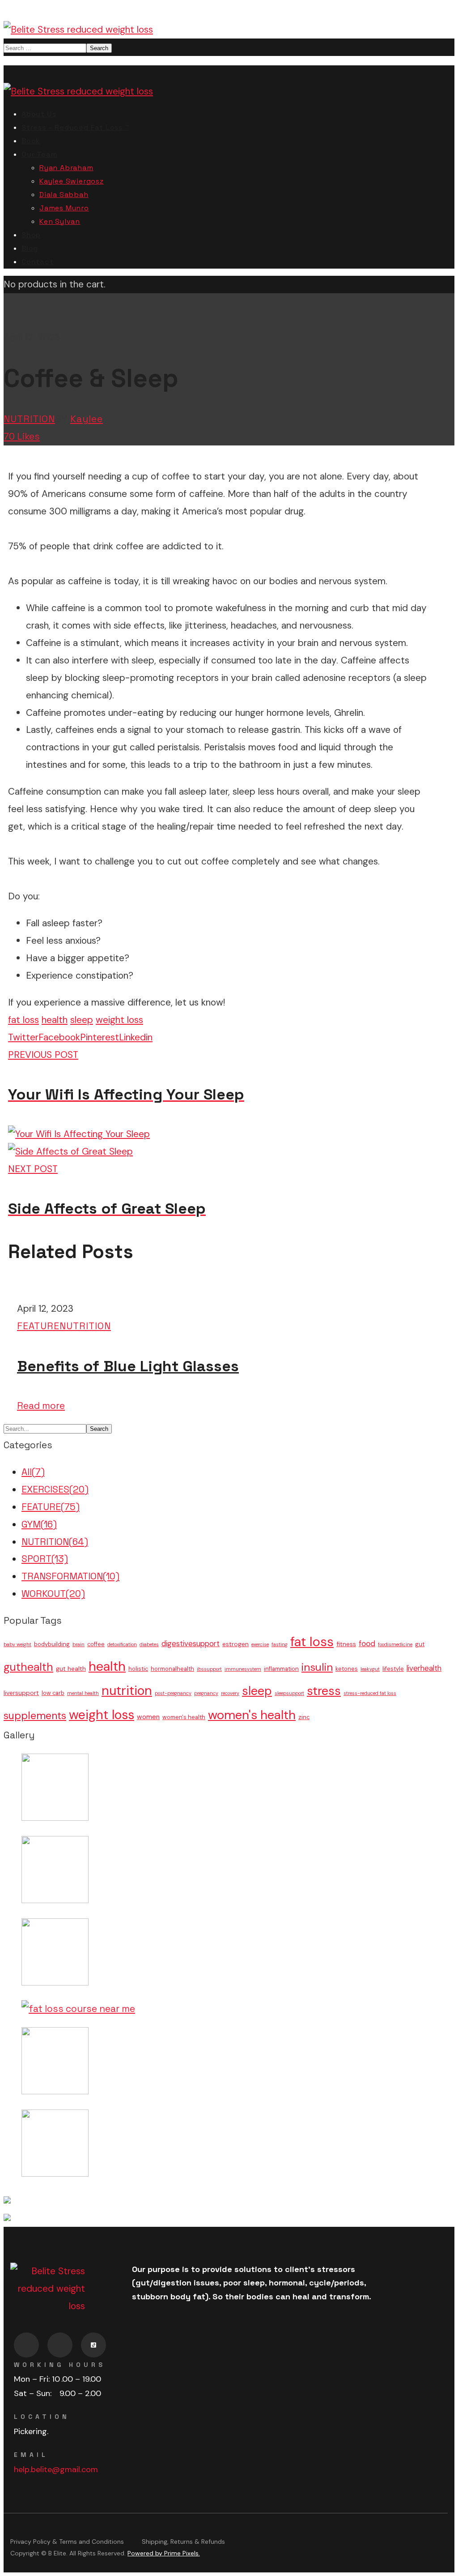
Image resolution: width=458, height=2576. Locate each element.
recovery (230, 1693)
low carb (53, 1693)
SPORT (45, 1559)
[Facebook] (26, 2345)
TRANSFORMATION (70, 1576)
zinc (304, 1717)
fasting (280, 1644)
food (367, 1643)
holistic (138, 1669)
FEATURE (38, 1326)
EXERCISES (55, 1489)
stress (324, 1691)
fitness (346, 1644)
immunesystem (243, 1669)
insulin (317, 1667)
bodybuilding (52, 1644)
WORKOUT (53, 1594)
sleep (82, 1020)
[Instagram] (60, 2345)
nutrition (127, 1691)
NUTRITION (29, 419)
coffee (96, 1644)
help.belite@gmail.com (56, 2469)
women (148, 1717)
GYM (39, 1524)
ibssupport (209, 1669)
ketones (347, 1669)
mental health (83, 1693)
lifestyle (393, 1669)
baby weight (17, 1644)
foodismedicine (395, 1644)
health (55, 1020)
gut (420, 1644)
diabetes (149, 1644)
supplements (35, 1716)
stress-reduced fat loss (370, 1693)
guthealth (28, 1667)
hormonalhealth (172, 1669)
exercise (260, 1644)
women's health (184, 1717)
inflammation (281, 1669)
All (33, 1472)
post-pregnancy (173, 1693)
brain (78, 1644)
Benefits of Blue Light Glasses (128, 1366)
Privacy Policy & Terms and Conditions (67, 2542)
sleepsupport (289, 1693)
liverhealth (424, 1668)
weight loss (119, 1020)
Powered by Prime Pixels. (164, 2553)
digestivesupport (191, 1643)
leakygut (370, 1669)
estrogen (235, 1644)
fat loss (23, 1020)
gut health (71, 1669)
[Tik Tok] (93, 2345)
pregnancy (206, 1693)
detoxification (122, 1644)
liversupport (21, 1693)
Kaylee (87, 419)
